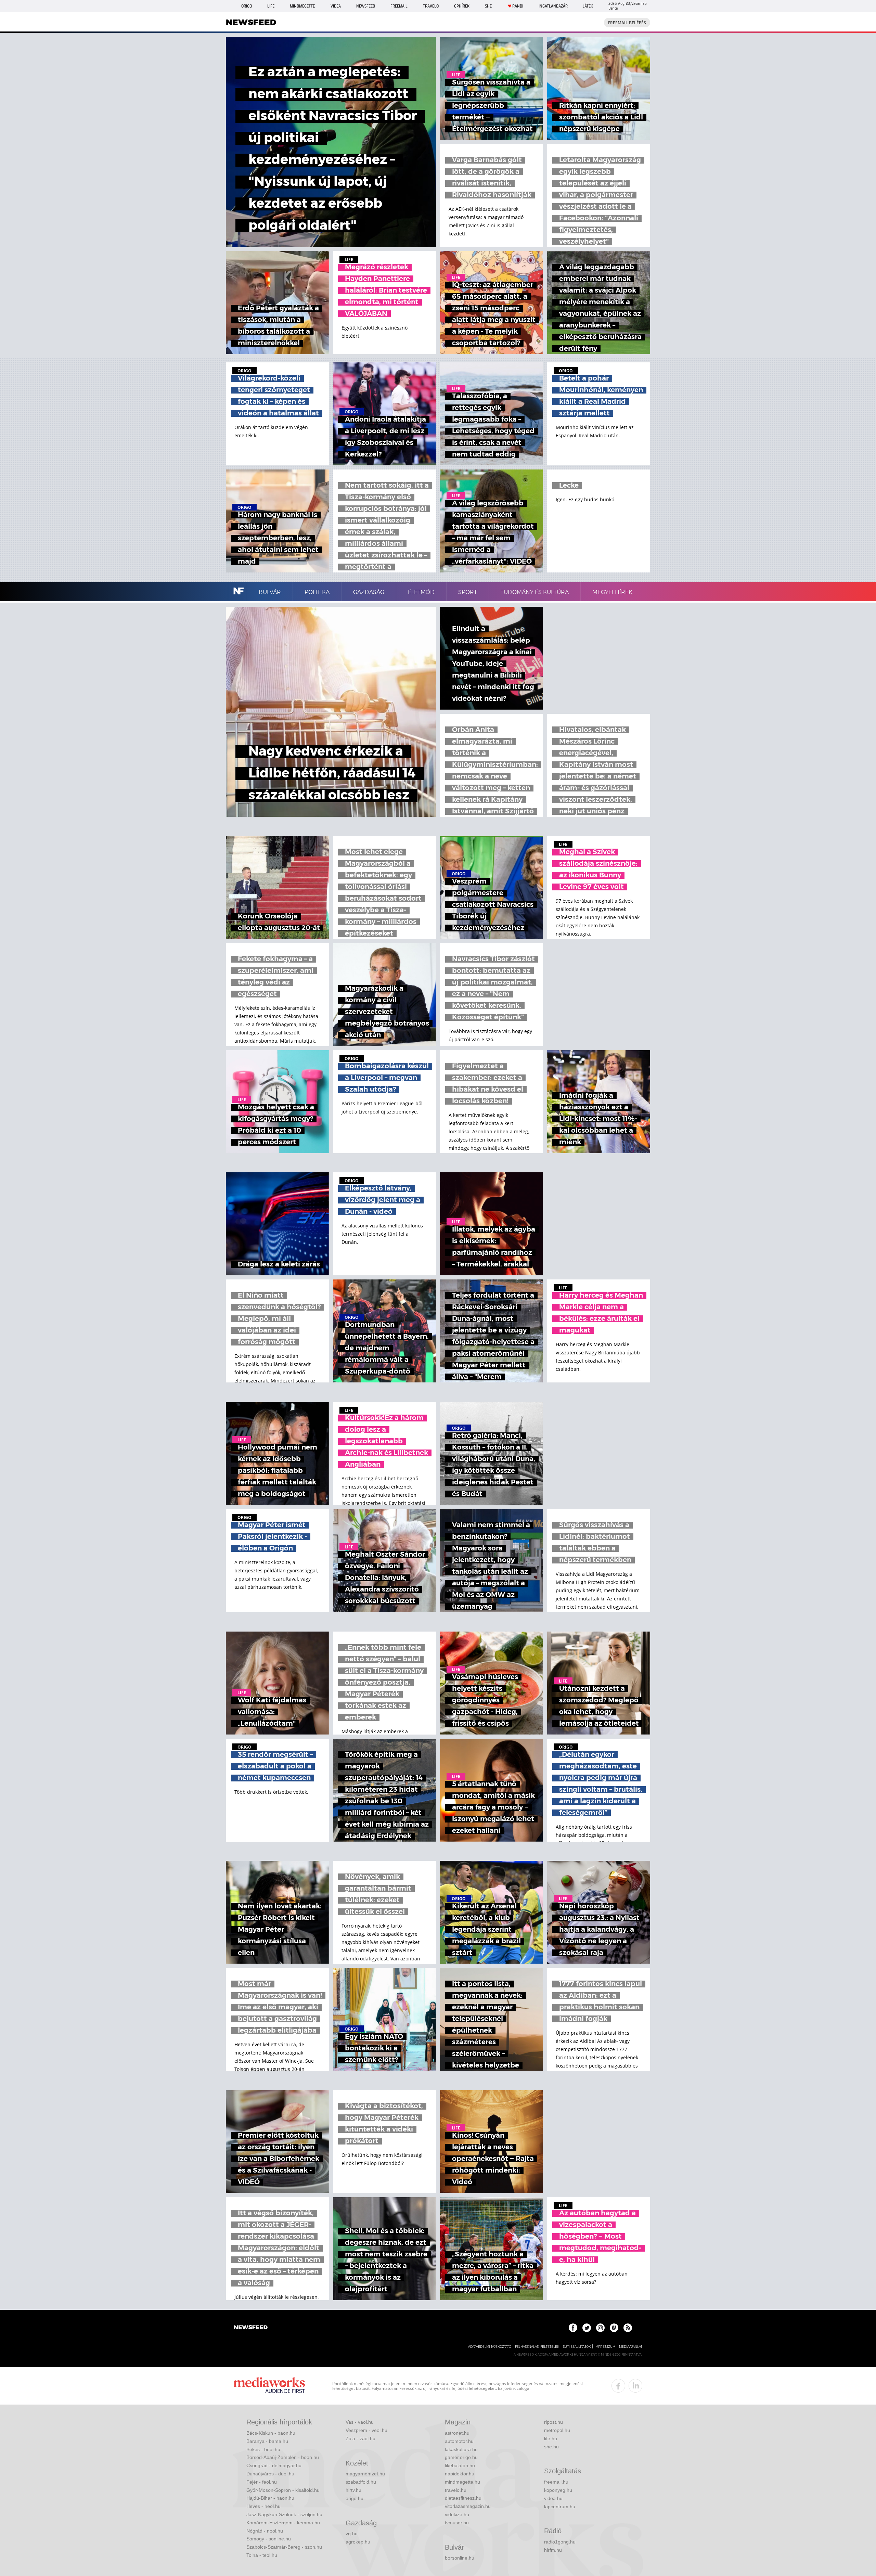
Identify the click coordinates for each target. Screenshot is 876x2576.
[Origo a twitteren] (587, 2328)
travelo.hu (456, 2490)
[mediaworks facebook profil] (618, 2386)
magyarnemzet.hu (365, 2474)
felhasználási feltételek (537, 2347)
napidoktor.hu (460, 2474)
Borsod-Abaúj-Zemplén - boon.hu (283, 2457)
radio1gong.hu (560, 2542)
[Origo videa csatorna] (614, 2328)
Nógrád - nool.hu (265, 2531)
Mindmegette (302, 6)
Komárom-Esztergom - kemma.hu (283, 2523)
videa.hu (553, 2498)
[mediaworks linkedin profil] (635, 2386)
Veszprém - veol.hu (366, 2430)
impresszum (605, 2347)
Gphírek (462, 6)
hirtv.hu (353, 2490)
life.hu (551, 2438)
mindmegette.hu (462, 2482)
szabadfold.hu (361, 2482)
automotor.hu (459, 2441)
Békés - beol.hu (263, 2449)
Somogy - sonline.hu (269, 2539)
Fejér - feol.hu (262, 2482)
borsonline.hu (460, 2558)
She (488, 6)
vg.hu (352, 2534)
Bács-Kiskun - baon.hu (271, 2433)
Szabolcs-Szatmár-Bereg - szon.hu (284, 2547)
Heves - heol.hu (263, 2506)
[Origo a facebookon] (573, 2328)
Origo (247, 6)
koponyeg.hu (558, 2490)
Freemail (399, 6)
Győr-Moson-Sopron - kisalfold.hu (283, 2490)
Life (271, 6)
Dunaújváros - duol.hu (270, 2474)
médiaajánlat (631, 2347)
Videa (336, 6)
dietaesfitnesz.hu (463, 2498)
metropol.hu (557, 2430)
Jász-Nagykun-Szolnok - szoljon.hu (284, 2514)
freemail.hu (556, 2482)
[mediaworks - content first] (269, 2386)
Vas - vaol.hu (360, 2422)
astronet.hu (457, 2433)
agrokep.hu (358, 2542)
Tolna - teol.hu (262, 2555)
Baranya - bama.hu (267, 2441)
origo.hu (355, 2498)
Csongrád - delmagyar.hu (274, 2465)
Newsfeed (366, 6)
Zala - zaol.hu (360, 2438)
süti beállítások (577, 2347)
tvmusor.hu (457, 2523)
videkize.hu (457, 2514)
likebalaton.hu (460, 2465)
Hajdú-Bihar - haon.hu (270, 2498)
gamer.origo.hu (461, 2457)
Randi (518, 6)
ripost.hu (553, 2422)
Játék (588, 6)
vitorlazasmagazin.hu (468, 2506)
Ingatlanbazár (553, 6)
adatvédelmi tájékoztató (490, 2347)
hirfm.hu (553, 2550)
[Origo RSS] (628, 2328)
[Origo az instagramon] (600, 2328)
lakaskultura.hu (461, 2449)
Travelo (431, 6)
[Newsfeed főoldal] (251, 2328)
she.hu (551, 2447)
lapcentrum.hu (560, 2507)
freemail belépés (627, 23)
